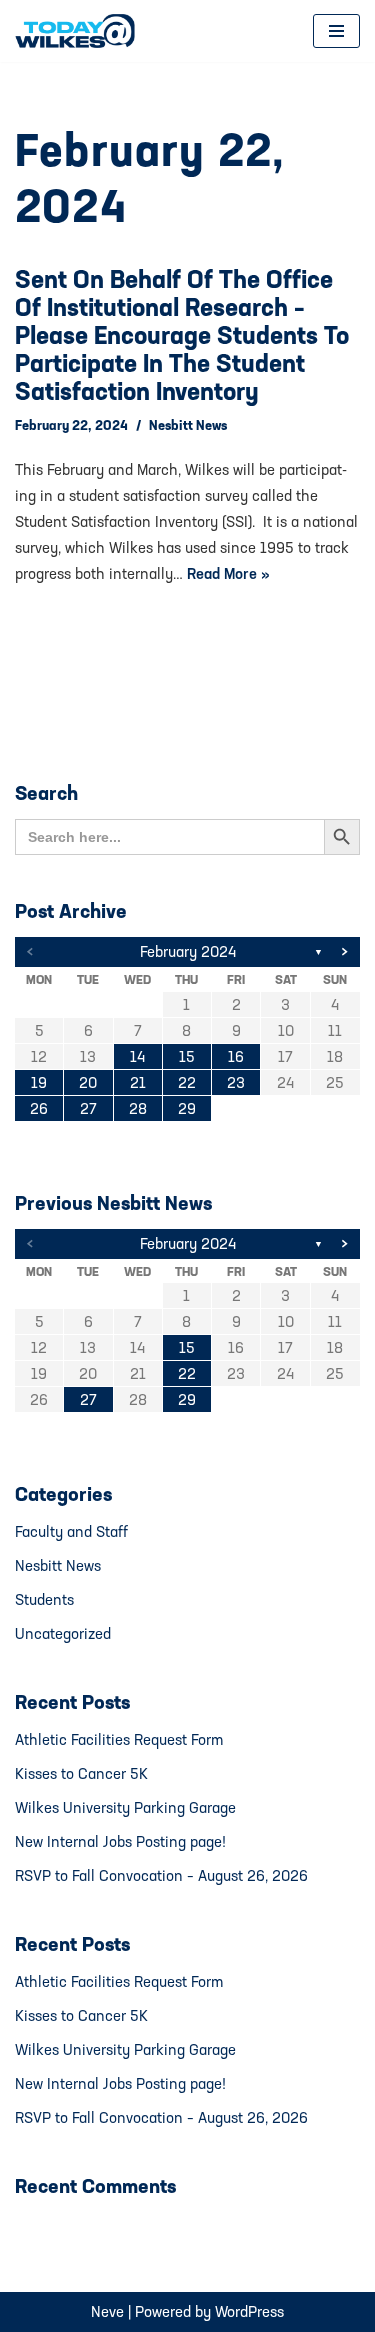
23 (236, 1082)
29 (187, 1108)
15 (187, 1056)
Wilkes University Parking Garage (125, 1807)
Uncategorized (63, 1633)
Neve (107, 2311)
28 (138, 1108)
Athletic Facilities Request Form (119, 1739)
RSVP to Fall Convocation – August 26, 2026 (161, 1875)
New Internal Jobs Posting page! (120, 1841)
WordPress (249, 2311)
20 (88, 1082)
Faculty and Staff (71, 1531)
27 (88, 1108)
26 (39, 1108)
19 (39, 1082)
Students (44, 1599)
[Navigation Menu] (336, 31)
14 (137, 1056)
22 (187, 1082)
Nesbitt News (188, 425)
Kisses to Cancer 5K (81, 1773)
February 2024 (188, 951)
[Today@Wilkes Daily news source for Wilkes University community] (80, 31)
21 (138, 1082)
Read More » (228, 573)
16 (236, 1056)
